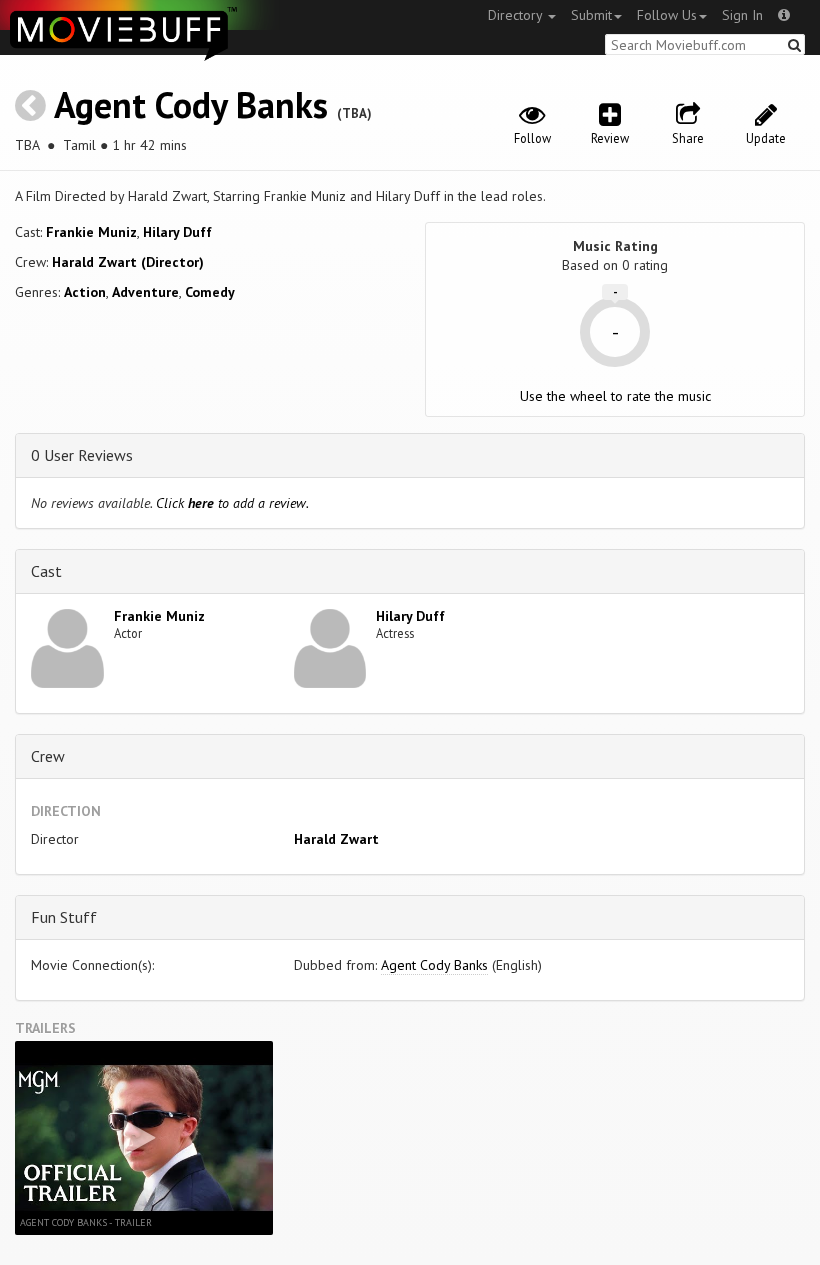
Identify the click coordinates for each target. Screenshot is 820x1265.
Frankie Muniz (91, 232)
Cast (46, 571)
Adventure (145, 292)
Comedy (210, 292)
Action (85, 292)
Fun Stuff (64, 917)
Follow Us (667, 15)
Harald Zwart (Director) (128, 262)
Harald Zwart (336, 839)
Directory (517, 15)
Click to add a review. (232, 503)
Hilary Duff (177, 232)
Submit (591, 15)
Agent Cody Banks (191, 104)
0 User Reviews (82, 455)
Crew (48, 756)
